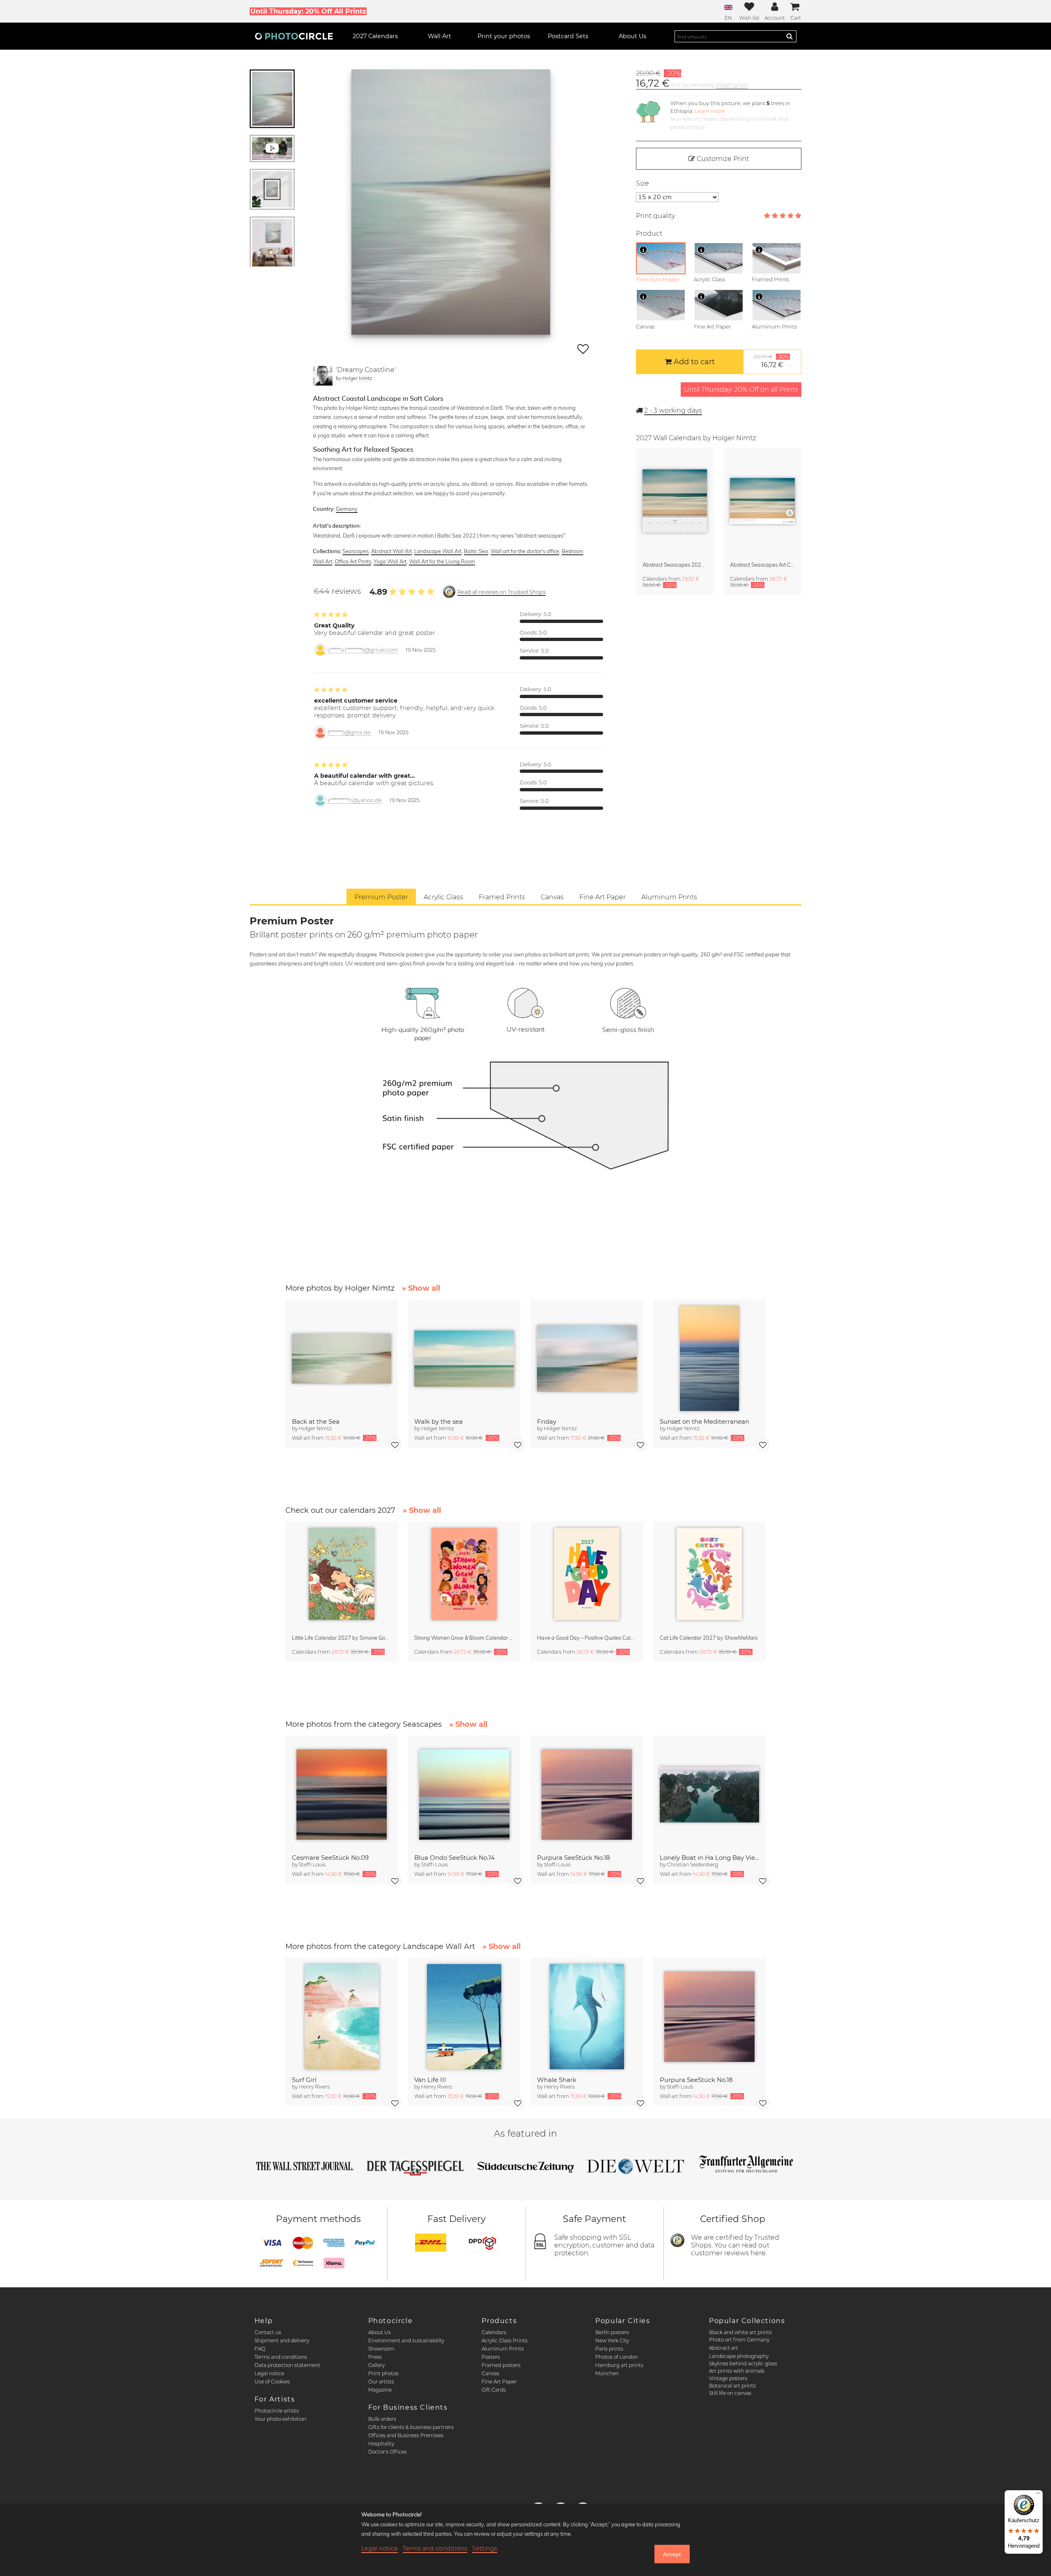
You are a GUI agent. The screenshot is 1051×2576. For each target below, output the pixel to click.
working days (673, 410)
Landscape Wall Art (438, 551)
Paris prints (609, 2349)
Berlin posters (612, 2332)
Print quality (655, 216)
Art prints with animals (737, 2371)
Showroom (381, 2349)
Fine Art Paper (499, 2382)
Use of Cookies (272, 2382)
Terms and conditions (281, 2357)
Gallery (376, 2365)
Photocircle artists (277, 2411)
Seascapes (356, 551)
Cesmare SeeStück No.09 (330, 1858)
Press (375, 2357)
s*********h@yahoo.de (355, 800)
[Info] (643, 250)
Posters (491, 2357)
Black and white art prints (740, 2332)
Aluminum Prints (503, 2349)
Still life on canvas (730, 2393)
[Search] (789, 36)
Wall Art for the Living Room (442, 561)
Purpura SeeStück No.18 (574, 1858)
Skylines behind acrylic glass (743, 2363)
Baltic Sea (476, 551)
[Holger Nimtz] (323, 376)
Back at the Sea (316, 1421)
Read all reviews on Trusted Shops (501, 592)
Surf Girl (304, 2080)
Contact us (268, 2332)
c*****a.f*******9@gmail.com (363, 650)
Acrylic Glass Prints (505, 2340)
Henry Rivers (314, 2087)
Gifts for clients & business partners (411, 2427)
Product (649, 233)
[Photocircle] (294, 36)
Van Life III (430, 2080)
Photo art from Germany (739, 2340)
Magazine (380, 2390)
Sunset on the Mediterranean (704, 1421)
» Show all (421, 1288)
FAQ (260, 2349)
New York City (612, 2340)
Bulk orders (382, 2419)
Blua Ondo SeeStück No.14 (454, 1858)
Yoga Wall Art (390, 561)
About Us (380, 2332)
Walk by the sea (438, 1421)
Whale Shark (557, 2080)
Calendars (494, 2332)
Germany (347, 509)
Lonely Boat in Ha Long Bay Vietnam (710, 1858)
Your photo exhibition (280, 2419)
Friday (547, 1421)
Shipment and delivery (282, 2340)
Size (643, 183)
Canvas (490, 2373)
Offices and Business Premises (406, 2435)
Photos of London (617, 2357)
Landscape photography (739, 2356)
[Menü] (1038, 2495)
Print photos (383, 2373)
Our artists (381, 2382)
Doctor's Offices (388, 2452)
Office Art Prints (353, 561)
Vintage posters (728, 2378)
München (607, 2373)
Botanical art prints (732, 2386)
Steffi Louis (312, 1865)
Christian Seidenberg (692, 1865)
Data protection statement (287, 2365)
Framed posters (501, 2365)
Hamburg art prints (619, 2365)
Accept (672, 2554)
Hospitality (381, 2444)
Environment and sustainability (406, 2340)
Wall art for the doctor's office (525, 551)
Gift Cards (494, 2390)
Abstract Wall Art (391, 551)
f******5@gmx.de (349, 732)
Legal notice (269, 2373)
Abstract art (724, 2348)
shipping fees (732, 85)
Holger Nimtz (357, 378)
